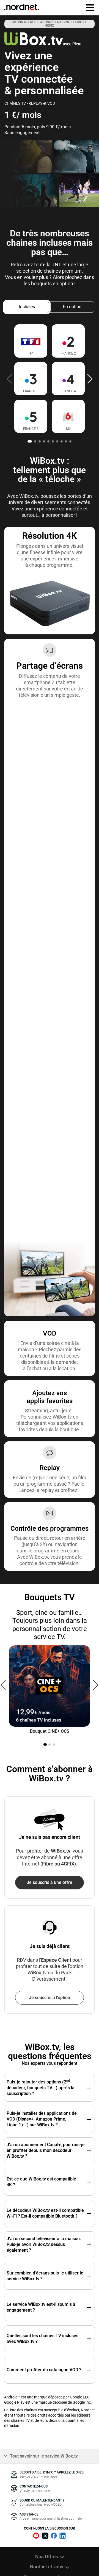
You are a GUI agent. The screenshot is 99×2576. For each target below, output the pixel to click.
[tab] (27, 307)
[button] (90, 378)
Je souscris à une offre (50, 1882)
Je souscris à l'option (50, 1998)
